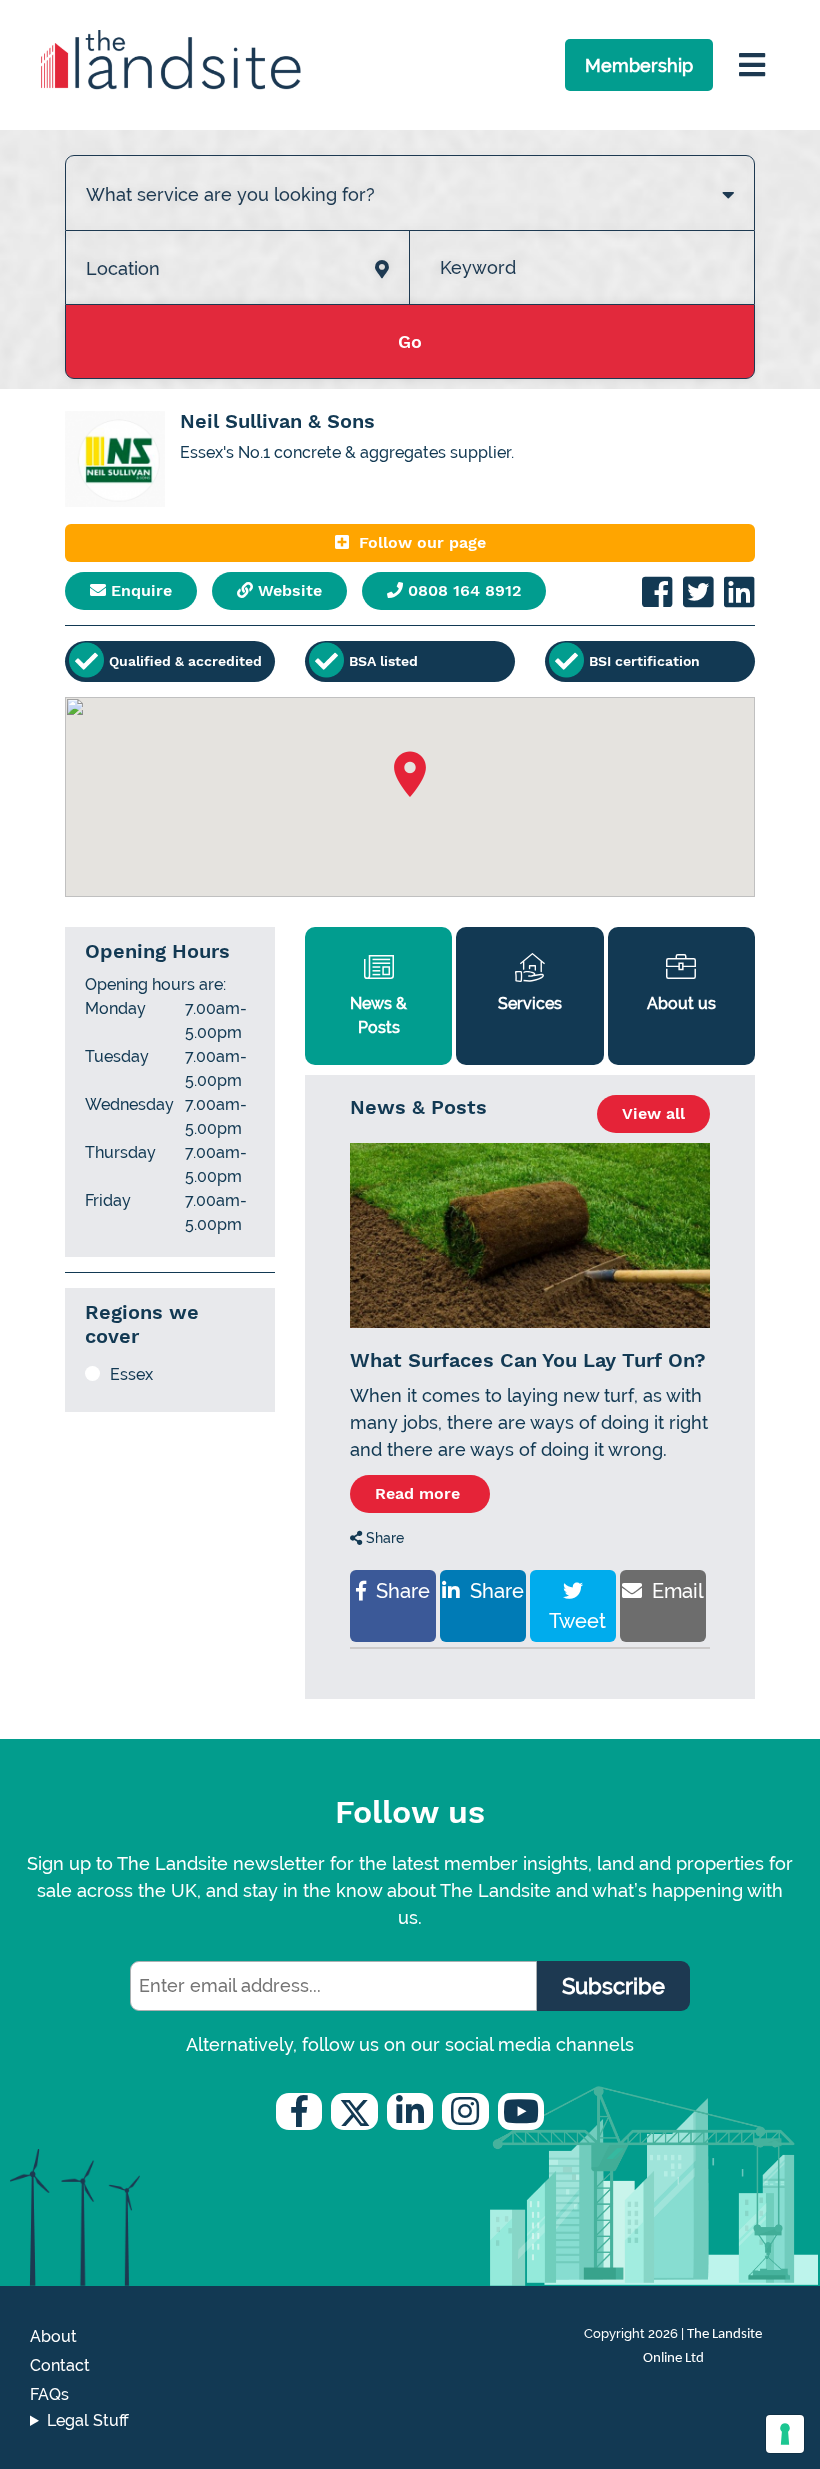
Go (410, 341)
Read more (420, 1493)
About (53, 2336)
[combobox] (410, 174)
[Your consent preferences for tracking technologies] (785, 2434)
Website (287, 590)
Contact (60, 2365)
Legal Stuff (88, 2420)
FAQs (49, 2394)
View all (653, 1113)
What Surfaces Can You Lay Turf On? (528, 1360)
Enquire (139, 590)
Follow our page (422, 542)
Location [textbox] (123, 268)
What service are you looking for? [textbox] (230, 194)
